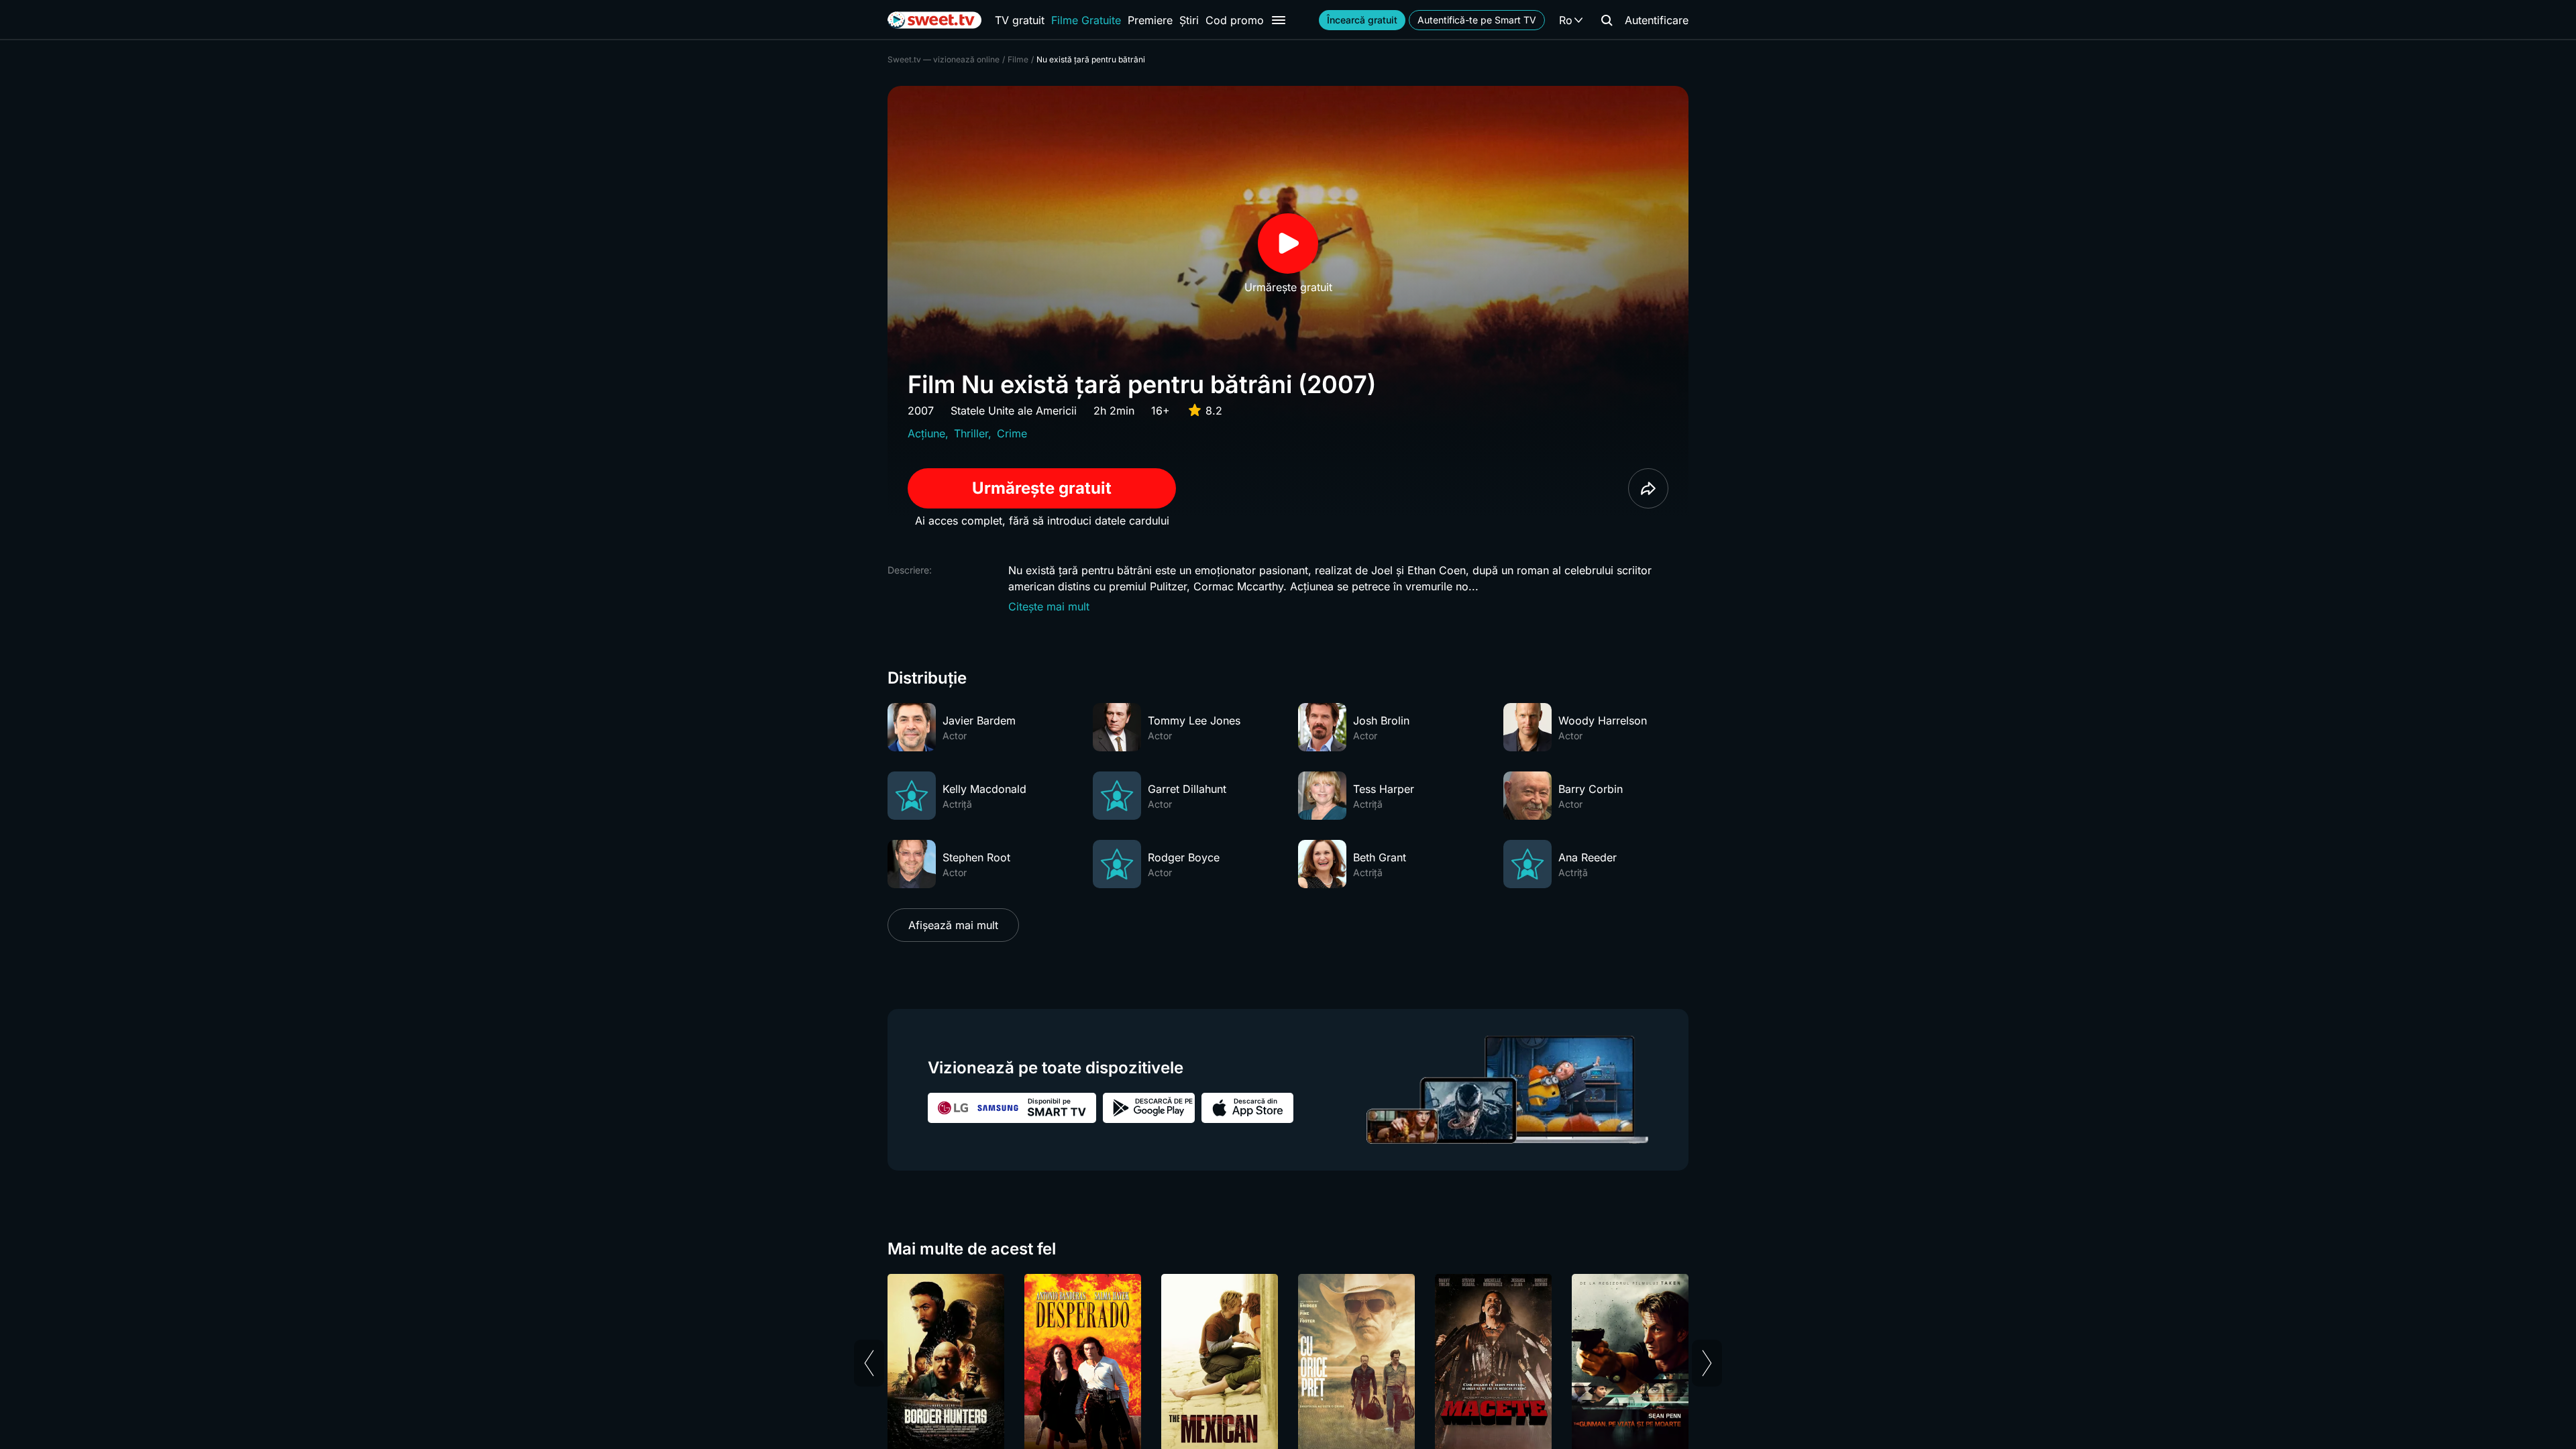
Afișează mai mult (953, 925)
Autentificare (1657, 20)
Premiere (1150, 20)
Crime (1012, 433)
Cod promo (1235, 20)
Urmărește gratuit (1042, 488)
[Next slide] (1707, 1363)
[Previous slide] (869, 1363)
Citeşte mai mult (1049, 606)
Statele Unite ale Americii (1014, 411)
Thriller (971, 433)
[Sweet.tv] (934, 20)
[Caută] (1607, 20)
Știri (1189, 20)
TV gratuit (1020, 20)
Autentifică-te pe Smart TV (1477, 20)
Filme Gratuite (1086, 20)
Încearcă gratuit (1362, 20)
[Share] (1648, 488)
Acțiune (926, 433)
